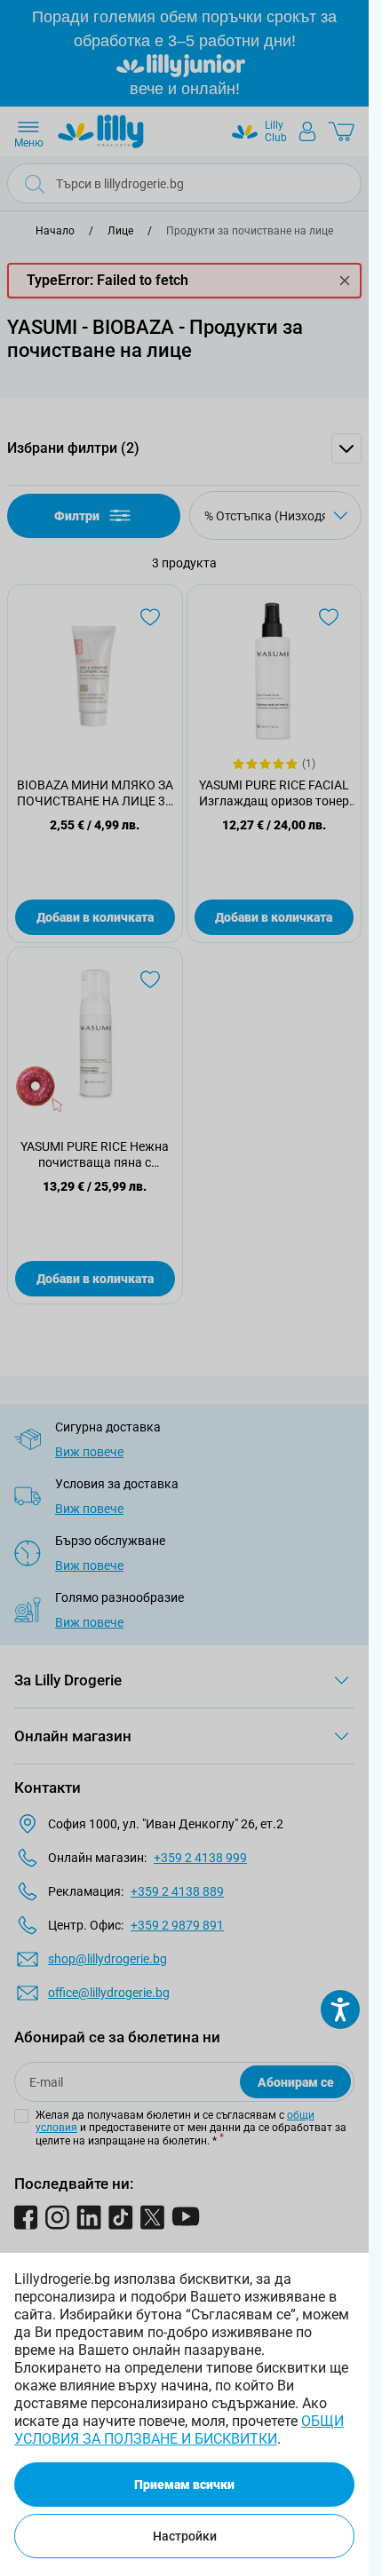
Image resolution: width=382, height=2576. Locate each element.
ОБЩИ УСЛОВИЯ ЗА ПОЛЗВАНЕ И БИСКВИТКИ (179, 2430)
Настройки (185, 2536)
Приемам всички (184, 2485)
